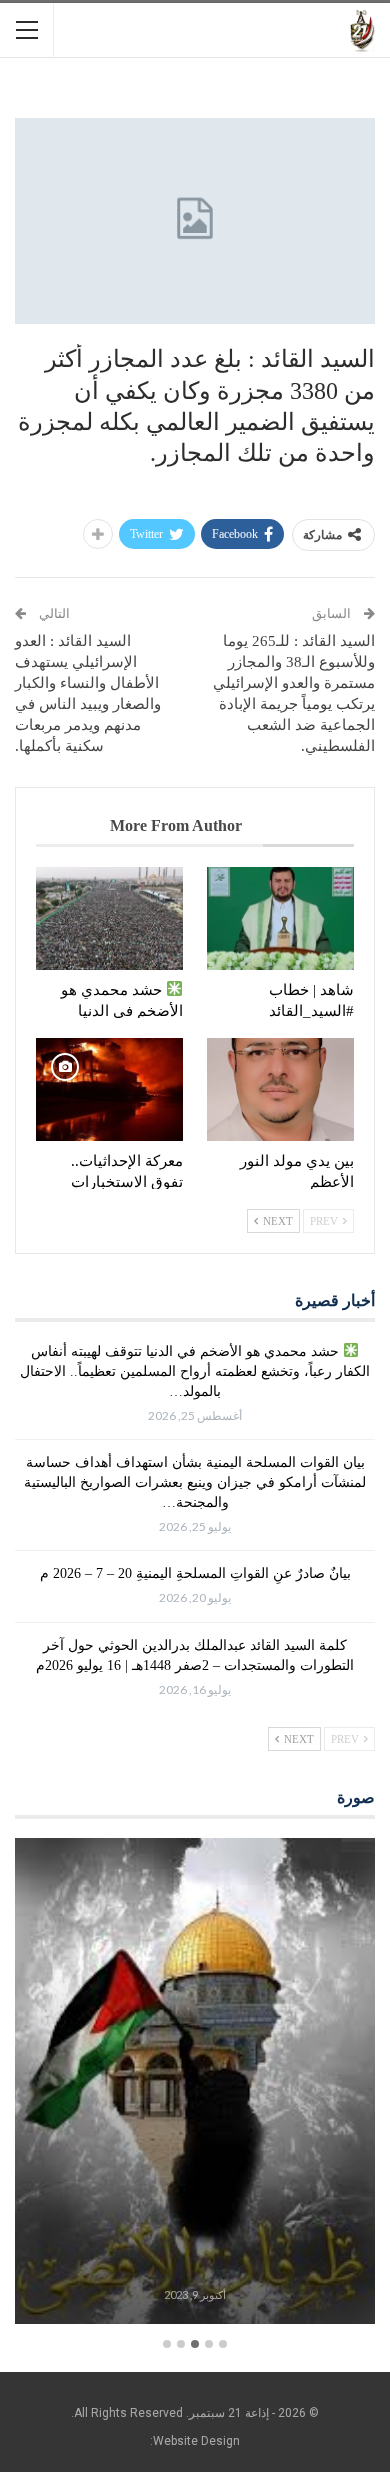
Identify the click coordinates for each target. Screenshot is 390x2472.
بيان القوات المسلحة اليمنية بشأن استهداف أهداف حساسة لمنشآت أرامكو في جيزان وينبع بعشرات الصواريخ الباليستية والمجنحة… (195, 1482)
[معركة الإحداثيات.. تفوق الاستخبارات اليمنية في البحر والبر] (109, 1089)
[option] (195, 2084)
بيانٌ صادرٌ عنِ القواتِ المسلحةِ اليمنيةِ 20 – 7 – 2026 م (195, 1573)
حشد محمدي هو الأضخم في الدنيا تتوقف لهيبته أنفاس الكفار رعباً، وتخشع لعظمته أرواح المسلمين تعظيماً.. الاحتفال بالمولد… (195, 1371)
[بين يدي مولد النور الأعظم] (280, 1089)
